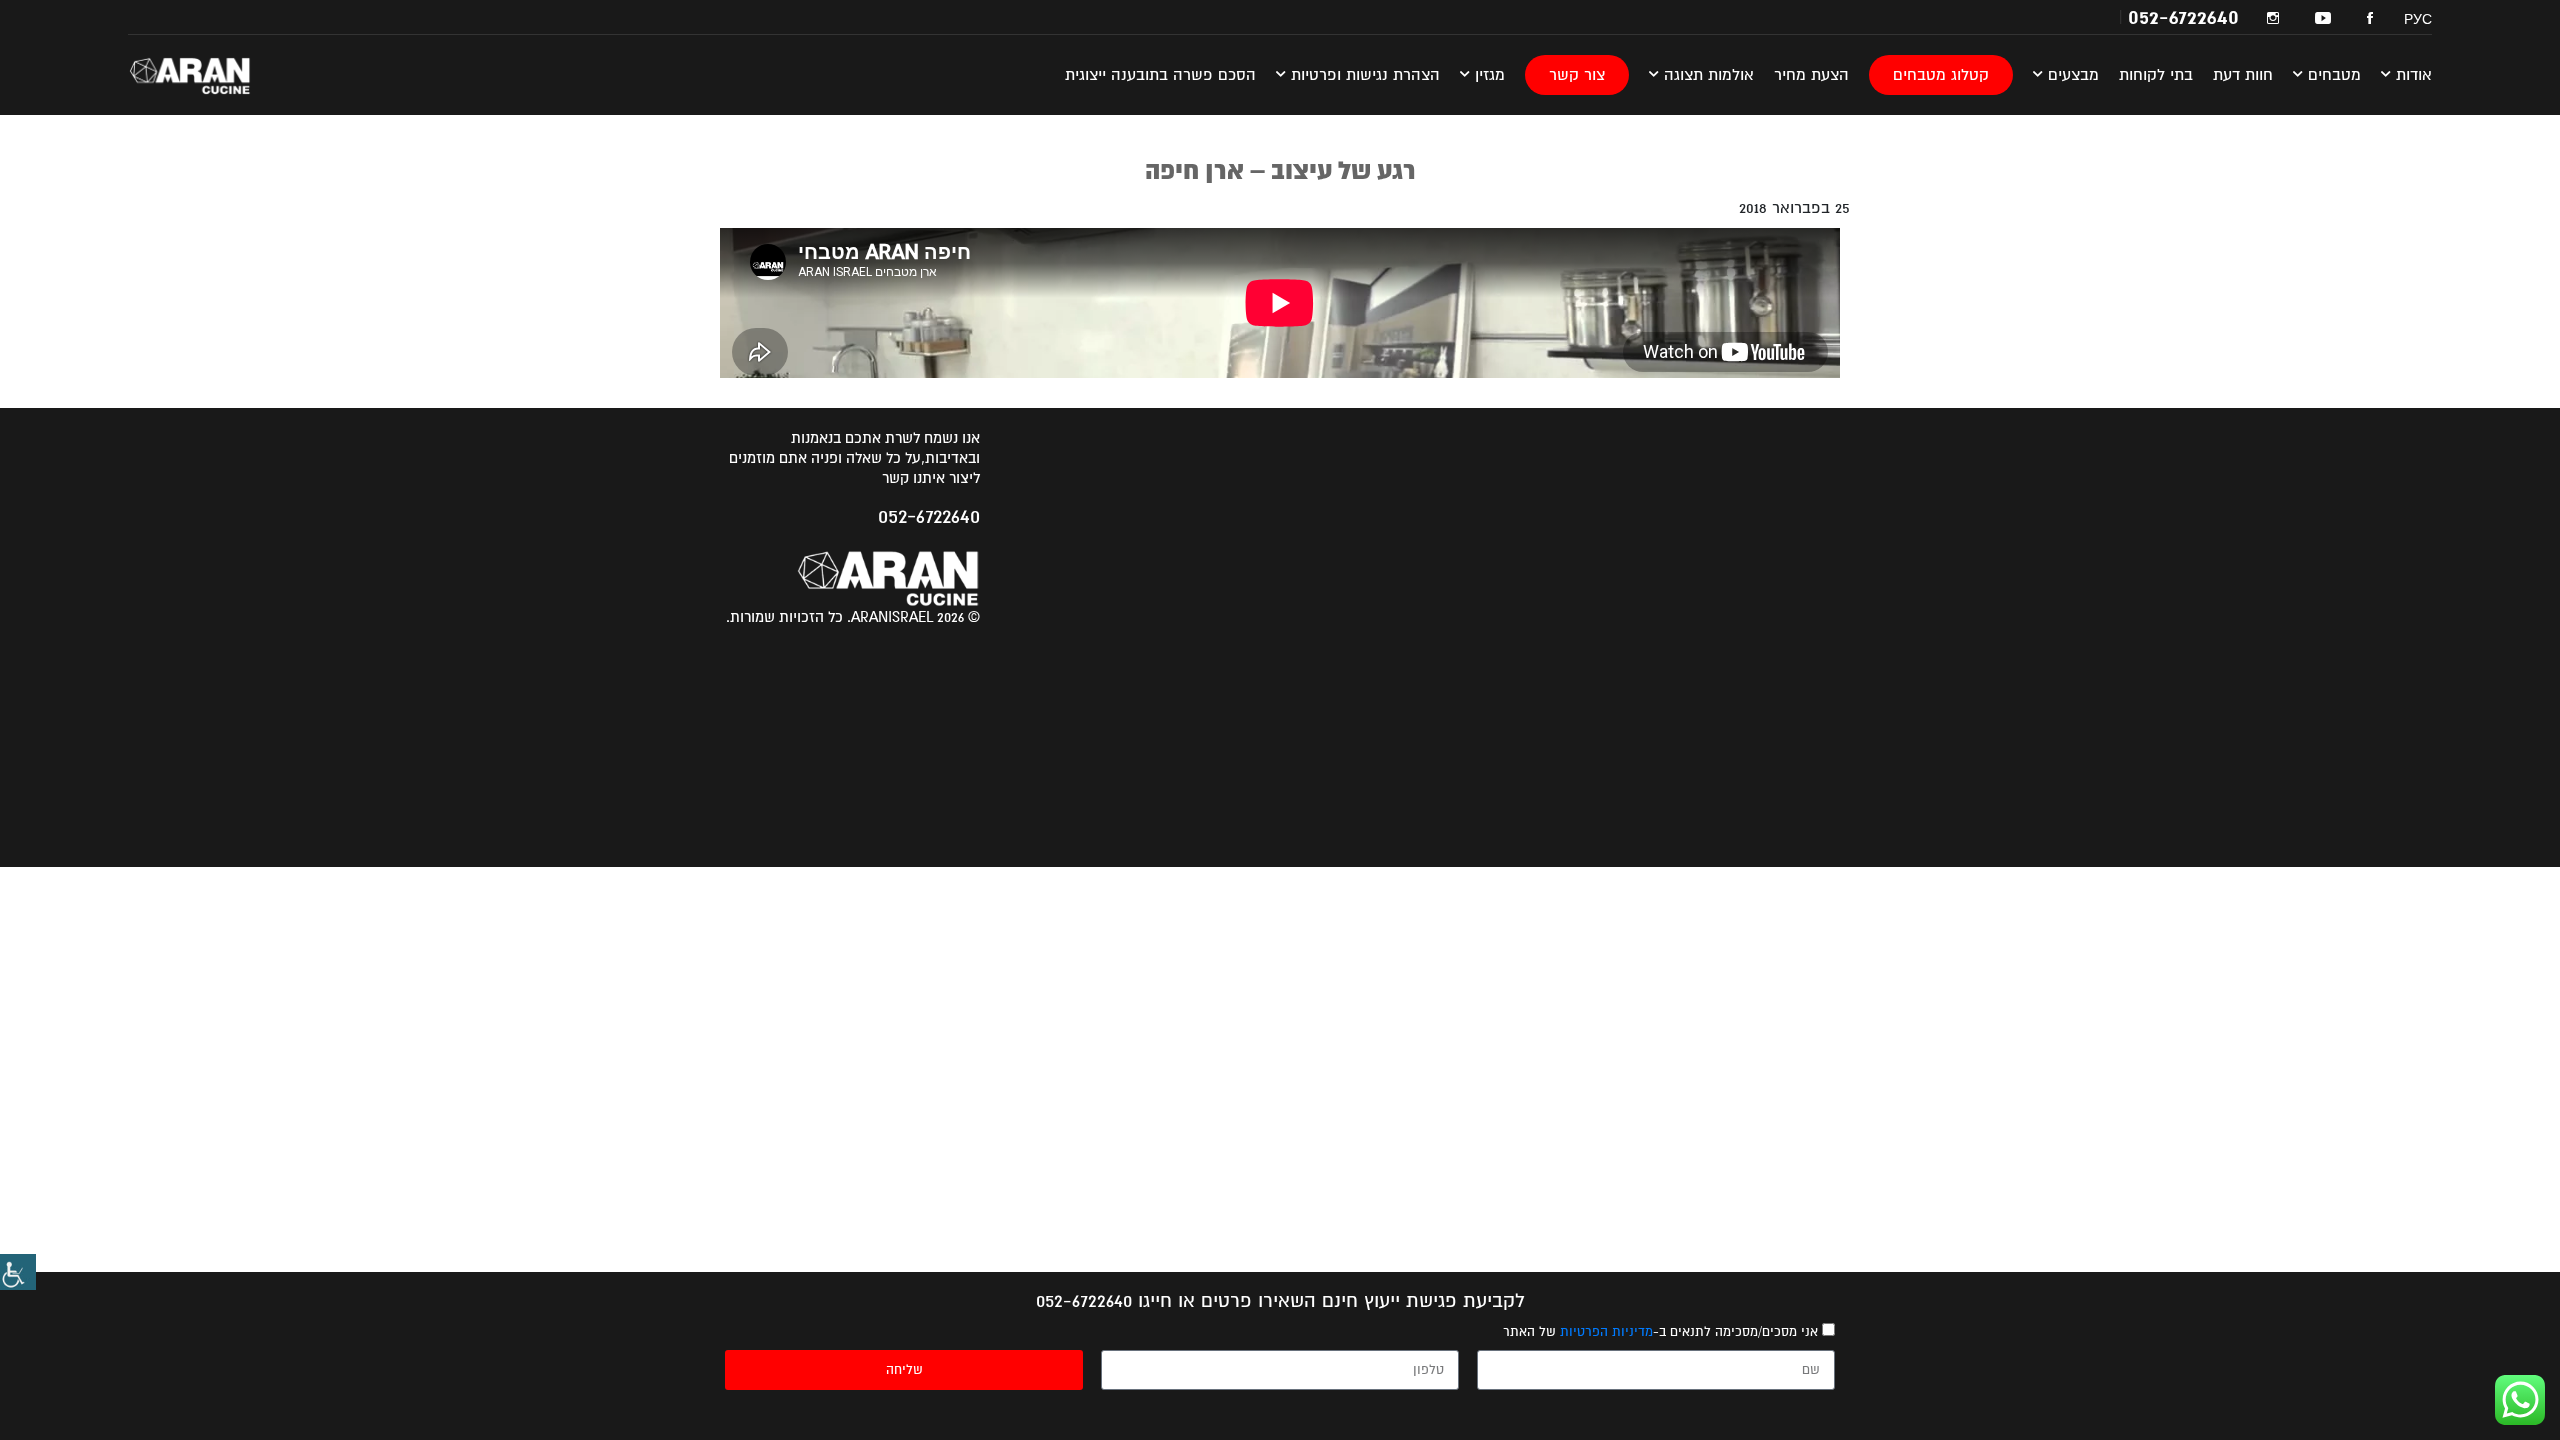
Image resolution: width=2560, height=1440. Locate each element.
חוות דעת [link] (2243, 75)
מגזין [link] (1487, 75)
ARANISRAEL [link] (203, 75)
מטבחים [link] (2332, 75)
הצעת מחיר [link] (1811, 75)
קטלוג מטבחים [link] (1941, 75)
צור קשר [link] (1577, 75)
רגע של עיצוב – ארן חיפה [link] (1280, 171)
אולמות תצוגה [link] (1706, 75)
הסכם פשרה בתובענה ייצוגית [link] (1160, 75)
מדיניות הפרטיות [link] (1606, 1332)
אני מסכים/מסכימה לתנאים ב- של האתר (1660, 1332)
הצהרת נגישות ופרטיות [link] (1363, 75)
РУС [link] (2418, 19)
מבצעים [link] (2071, 75)
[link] (18, 1272)
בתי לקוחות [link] (2156, 75)
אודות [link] (2411, 75)
